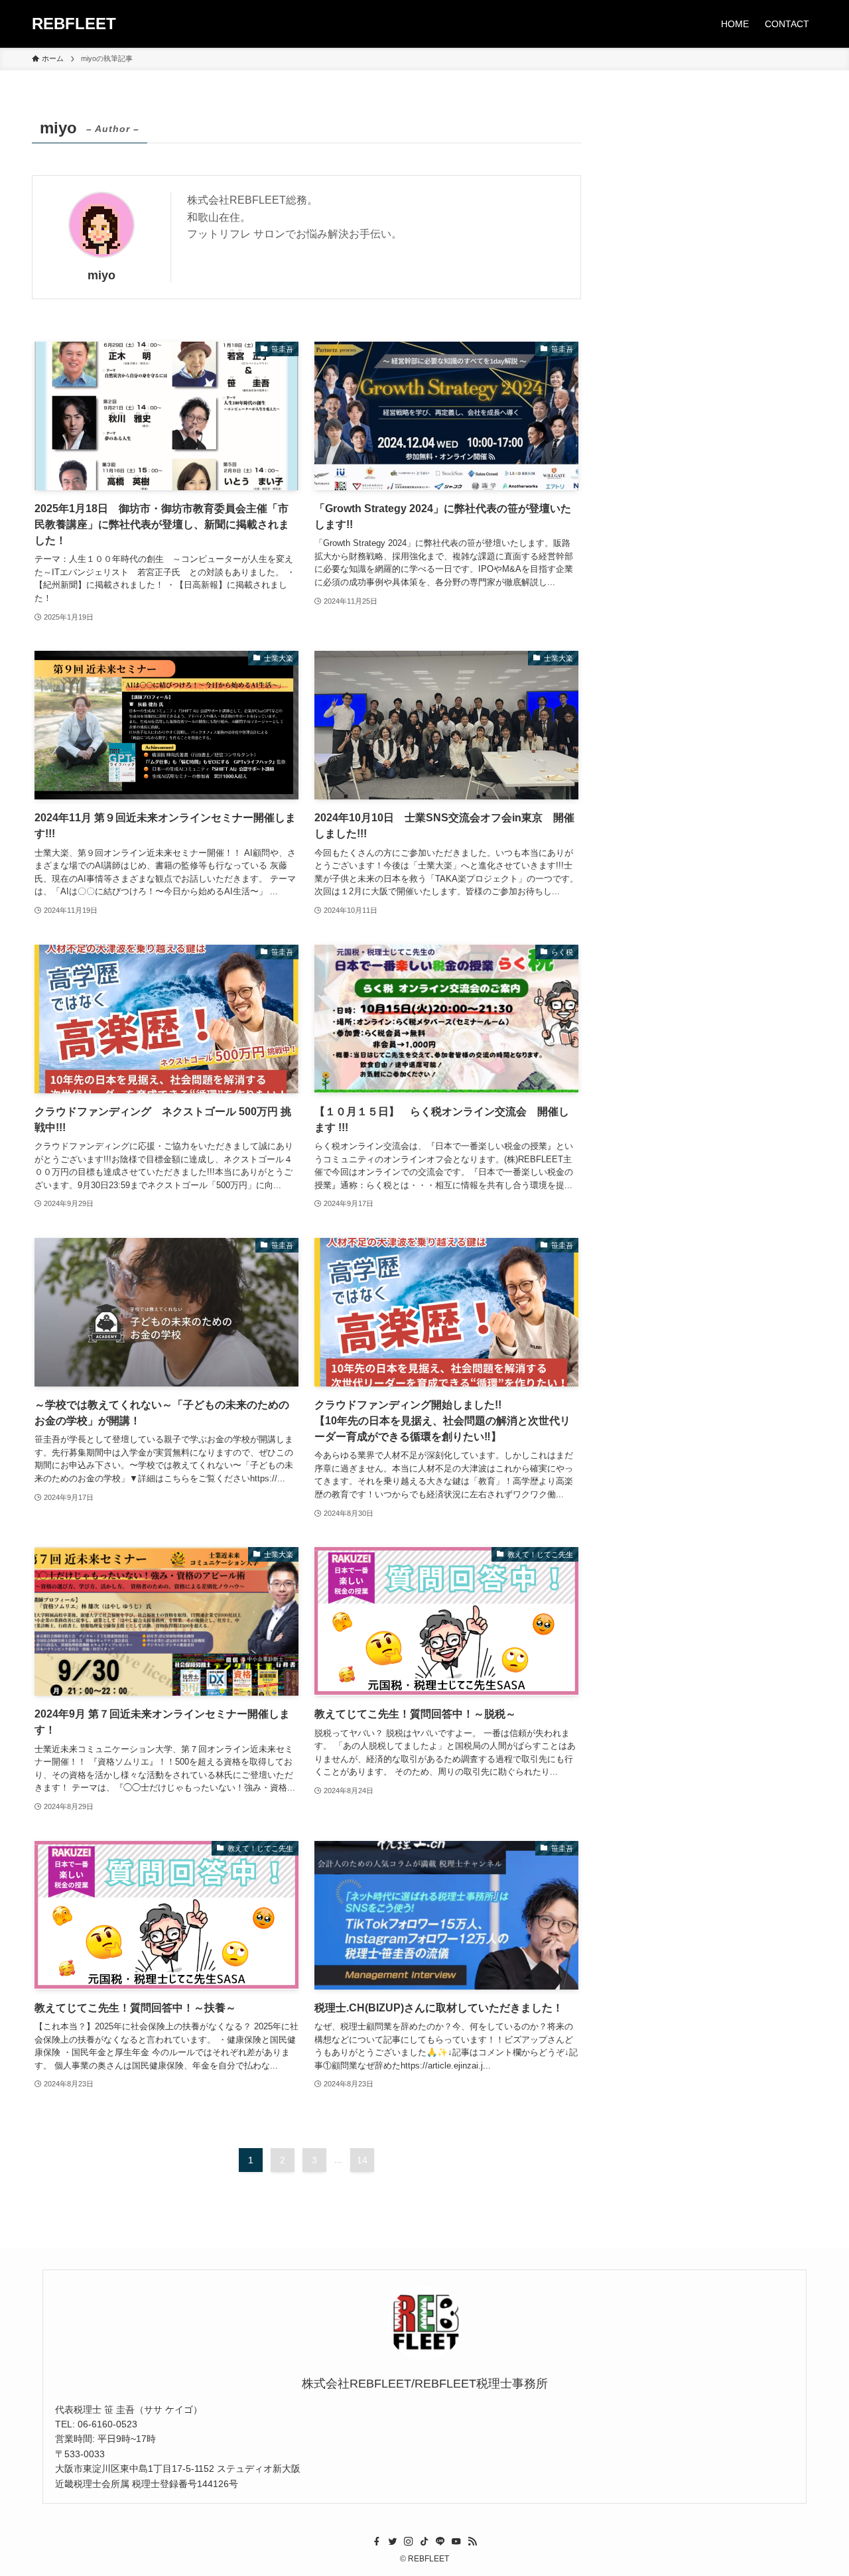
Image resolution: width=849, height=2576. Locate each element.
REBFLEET (74, 24)
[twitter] (393, 2542)
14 (362, 2160)
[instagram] (409, 2542)
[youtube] (456, 2542)
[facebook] (377, 2542)
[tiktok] (424, 2542)
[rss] (472, 2542)
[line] (440, 2542)
